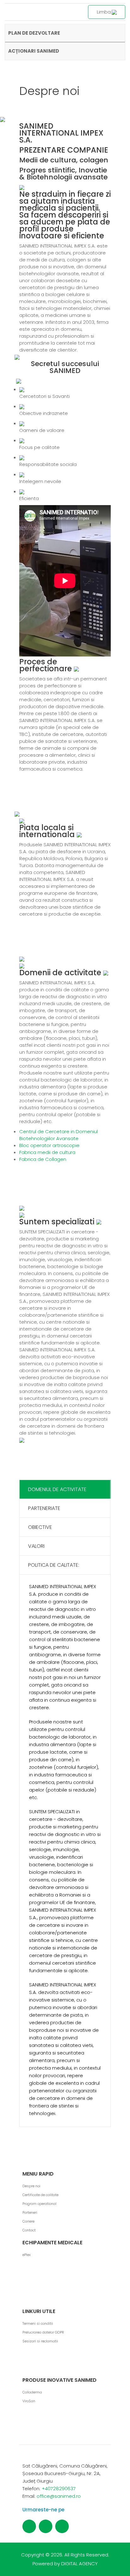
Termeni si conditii (38, 2323)
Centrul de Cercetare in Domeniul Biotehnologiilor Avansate (59, 1135)
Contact (29, 2230)
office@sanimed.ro (59, 2496)
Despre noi (31, 2186)
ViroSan (29, 2401)
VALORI (36, 1546)
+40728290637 (59, 2489)
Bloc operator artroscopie (49, 1145)
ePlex (27, 2255)
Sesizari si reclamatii (40, 2341)
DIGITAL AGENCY (80, 2564)
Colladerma (32, 2392)
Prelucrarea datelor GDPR (43, 2332)
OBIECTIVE (40, 1527)
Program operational (39, 2204)
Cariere (28, 2221)
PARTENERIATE (44, 1508)
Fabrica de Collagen (43, 1159)
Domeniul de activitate (57, 1489)
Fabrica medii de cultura (47, 1152)
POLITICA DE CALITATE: (54, 1565)
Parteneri (30, 2212)
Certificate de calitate (40, 2195)
